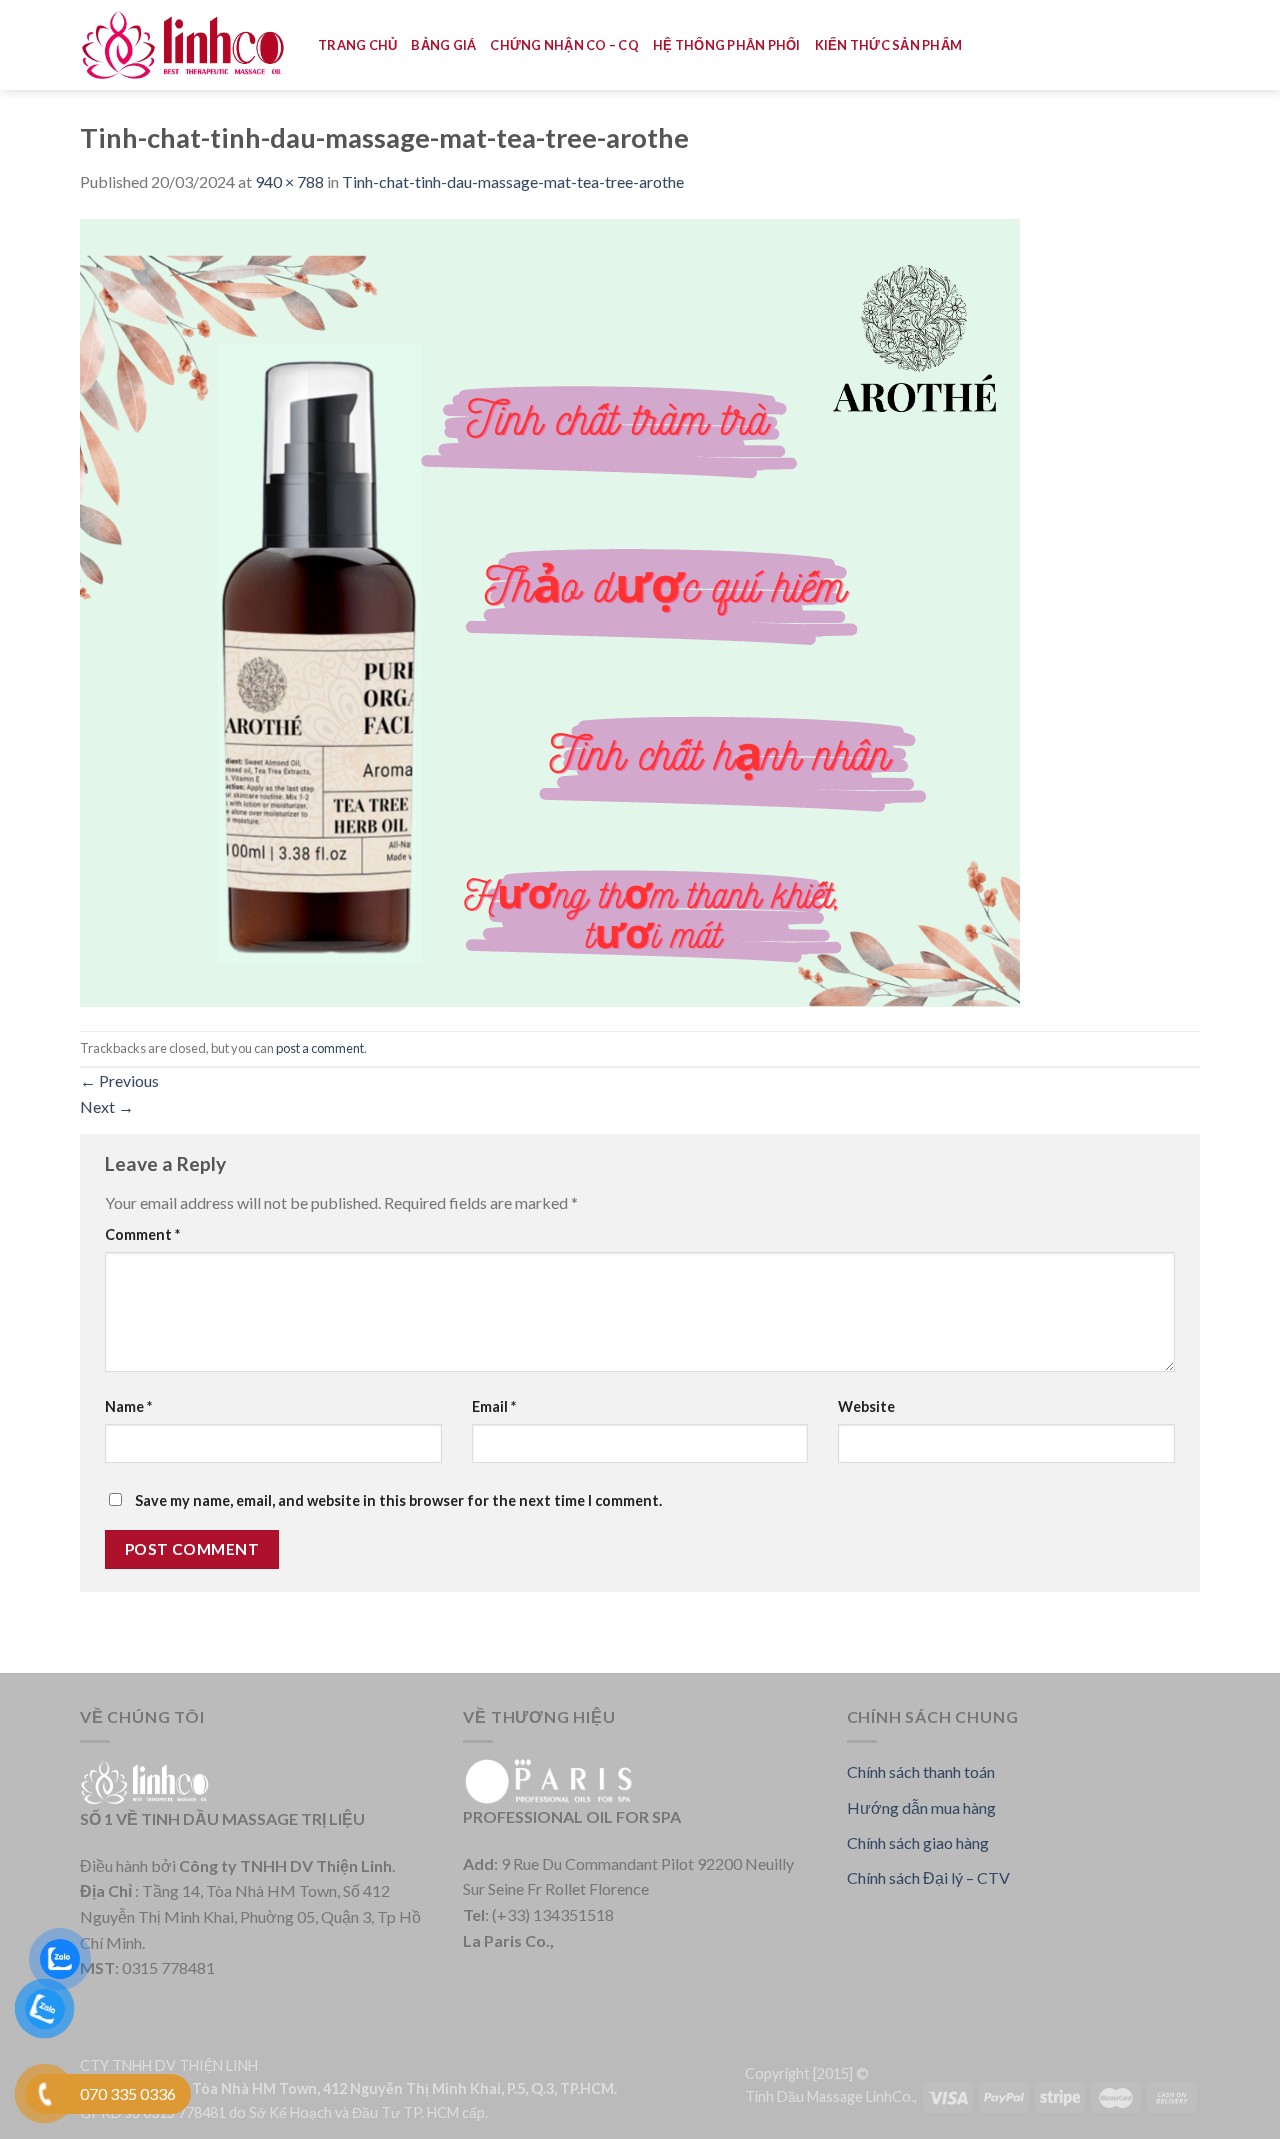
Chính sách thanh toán (921, 1771)
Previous (119, 1080)
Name (128, 1406)
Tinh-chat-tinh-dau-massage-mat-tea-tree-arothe (513, 181)
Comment (142, 1234)
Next (107, 1106)
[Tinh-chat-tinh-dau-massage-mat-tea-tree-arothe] (550, 610)
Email (494, 1406)
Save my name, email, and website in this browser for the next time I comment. (398, 1500)
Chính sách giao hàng (918, 1842)
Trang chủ (357, 45)
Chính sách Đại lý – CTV (928, 1877)
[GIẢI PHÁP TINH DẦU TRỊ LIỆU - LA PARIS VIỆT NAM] (184, 45)
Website (866, 1406)
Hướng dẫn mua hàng (921, 1807)
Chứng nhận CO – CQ (564, 45)
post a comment (320, 1048)
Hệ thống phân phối (727, 45)
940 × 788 (289, 181)
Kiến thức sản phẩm (889, 45)
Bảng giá (443, 45)
